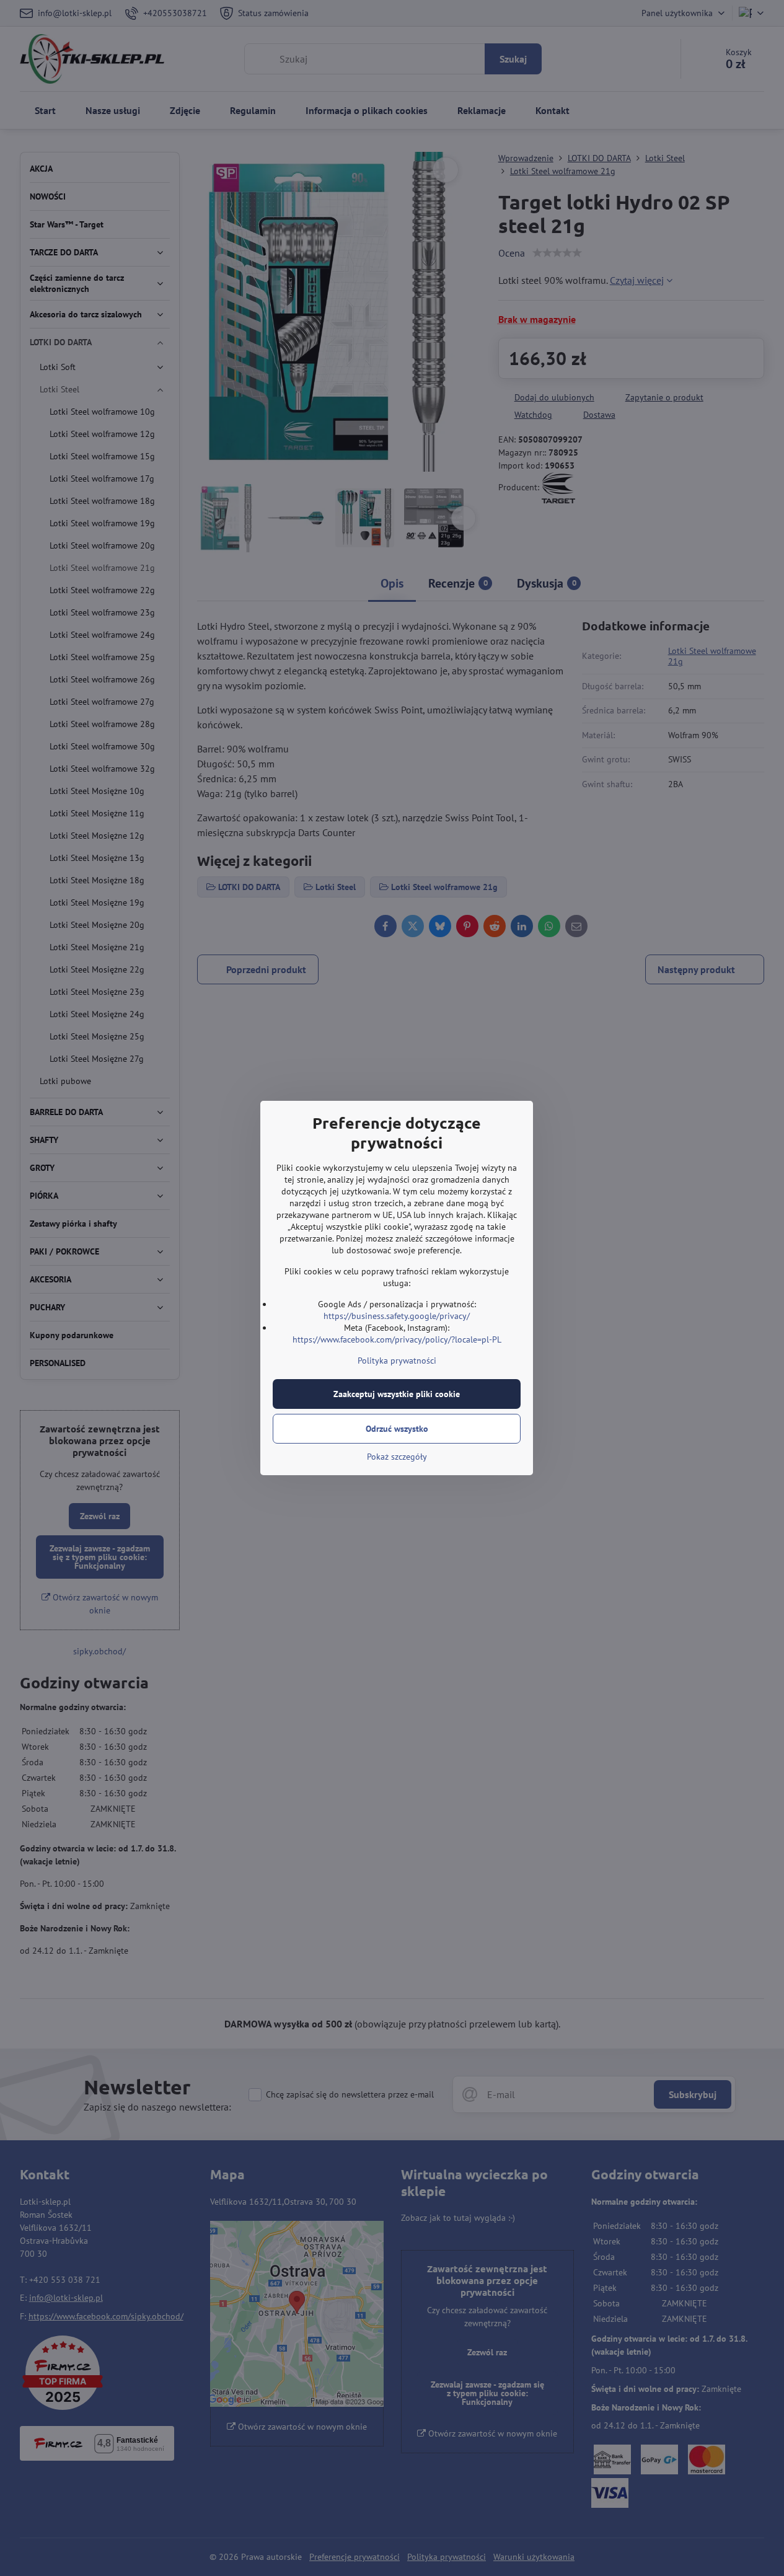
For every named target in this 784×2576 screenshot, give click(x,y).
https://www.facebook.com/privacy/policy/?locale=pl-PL (397, 1339)
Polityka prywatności (397, 1361)
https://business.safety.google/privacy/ (397, 1316)
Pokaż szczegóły (397, 1457)
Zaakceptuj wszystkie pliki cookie (397, 1394)
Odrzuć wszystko (397, 1429)
